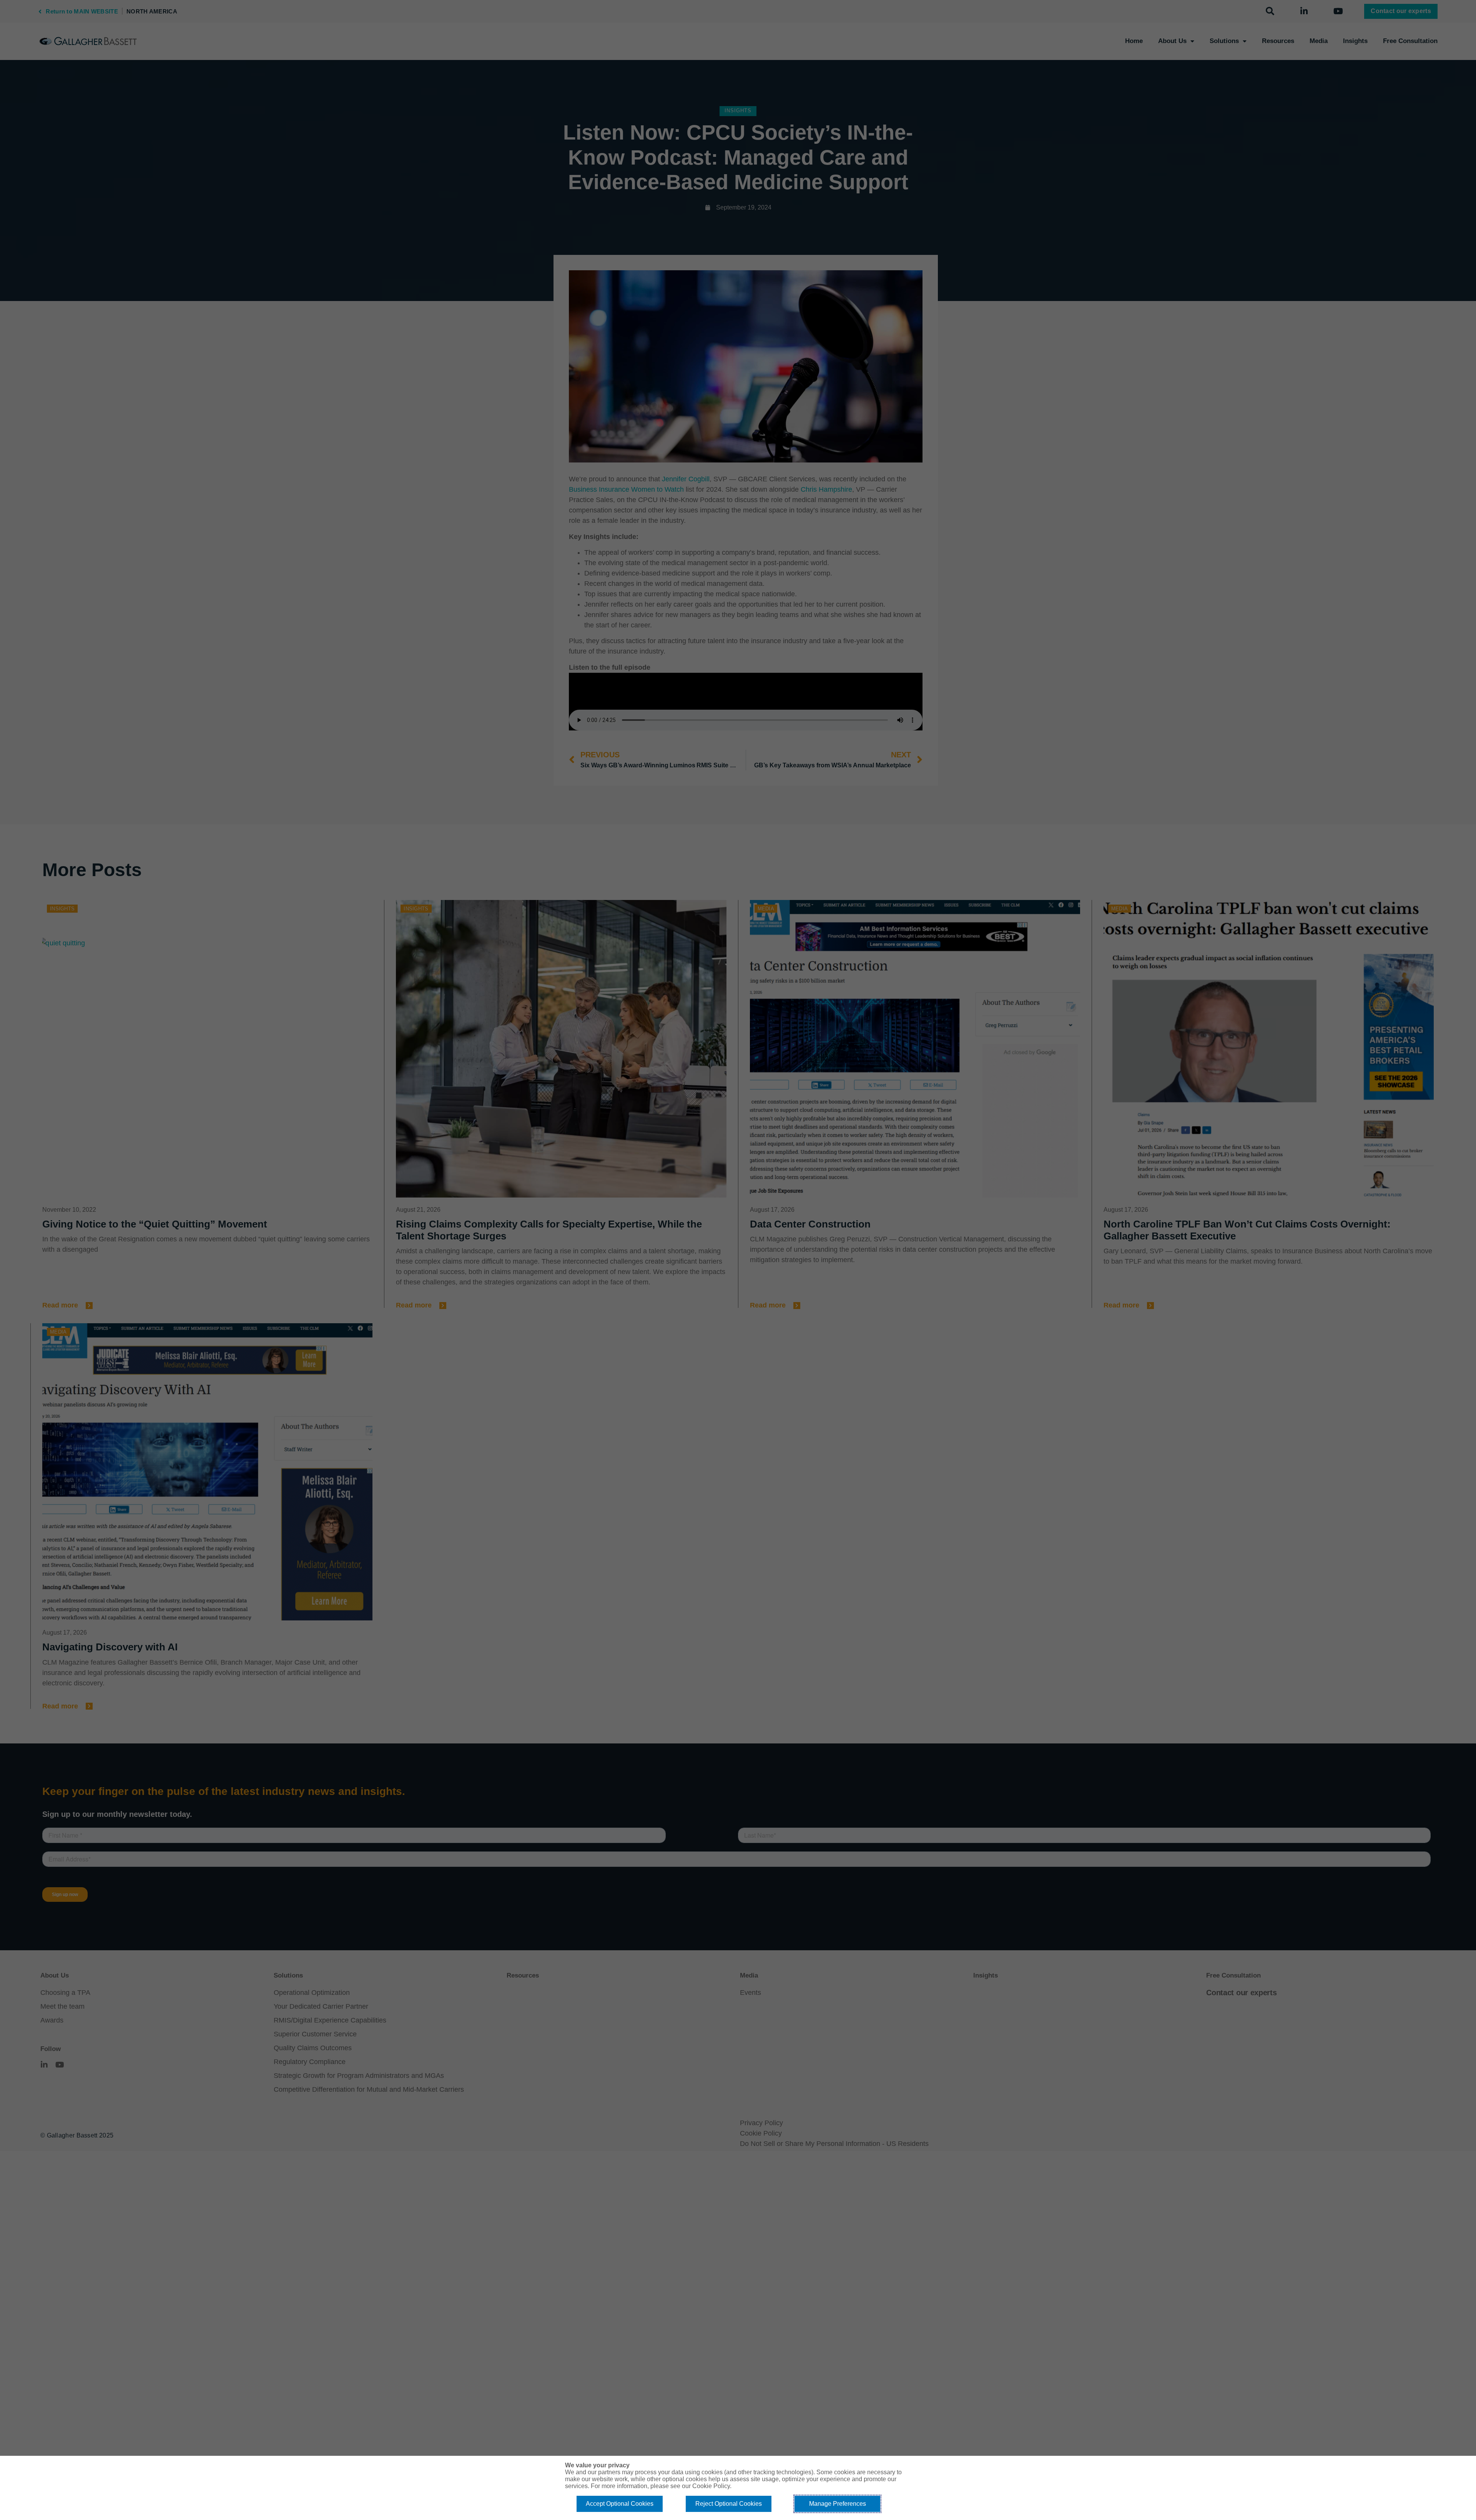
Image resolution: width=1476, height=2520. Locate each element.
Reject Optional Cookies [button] (729, 2504)
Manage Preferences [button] (838, 2504)
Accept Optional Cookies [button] (620, 2504)
